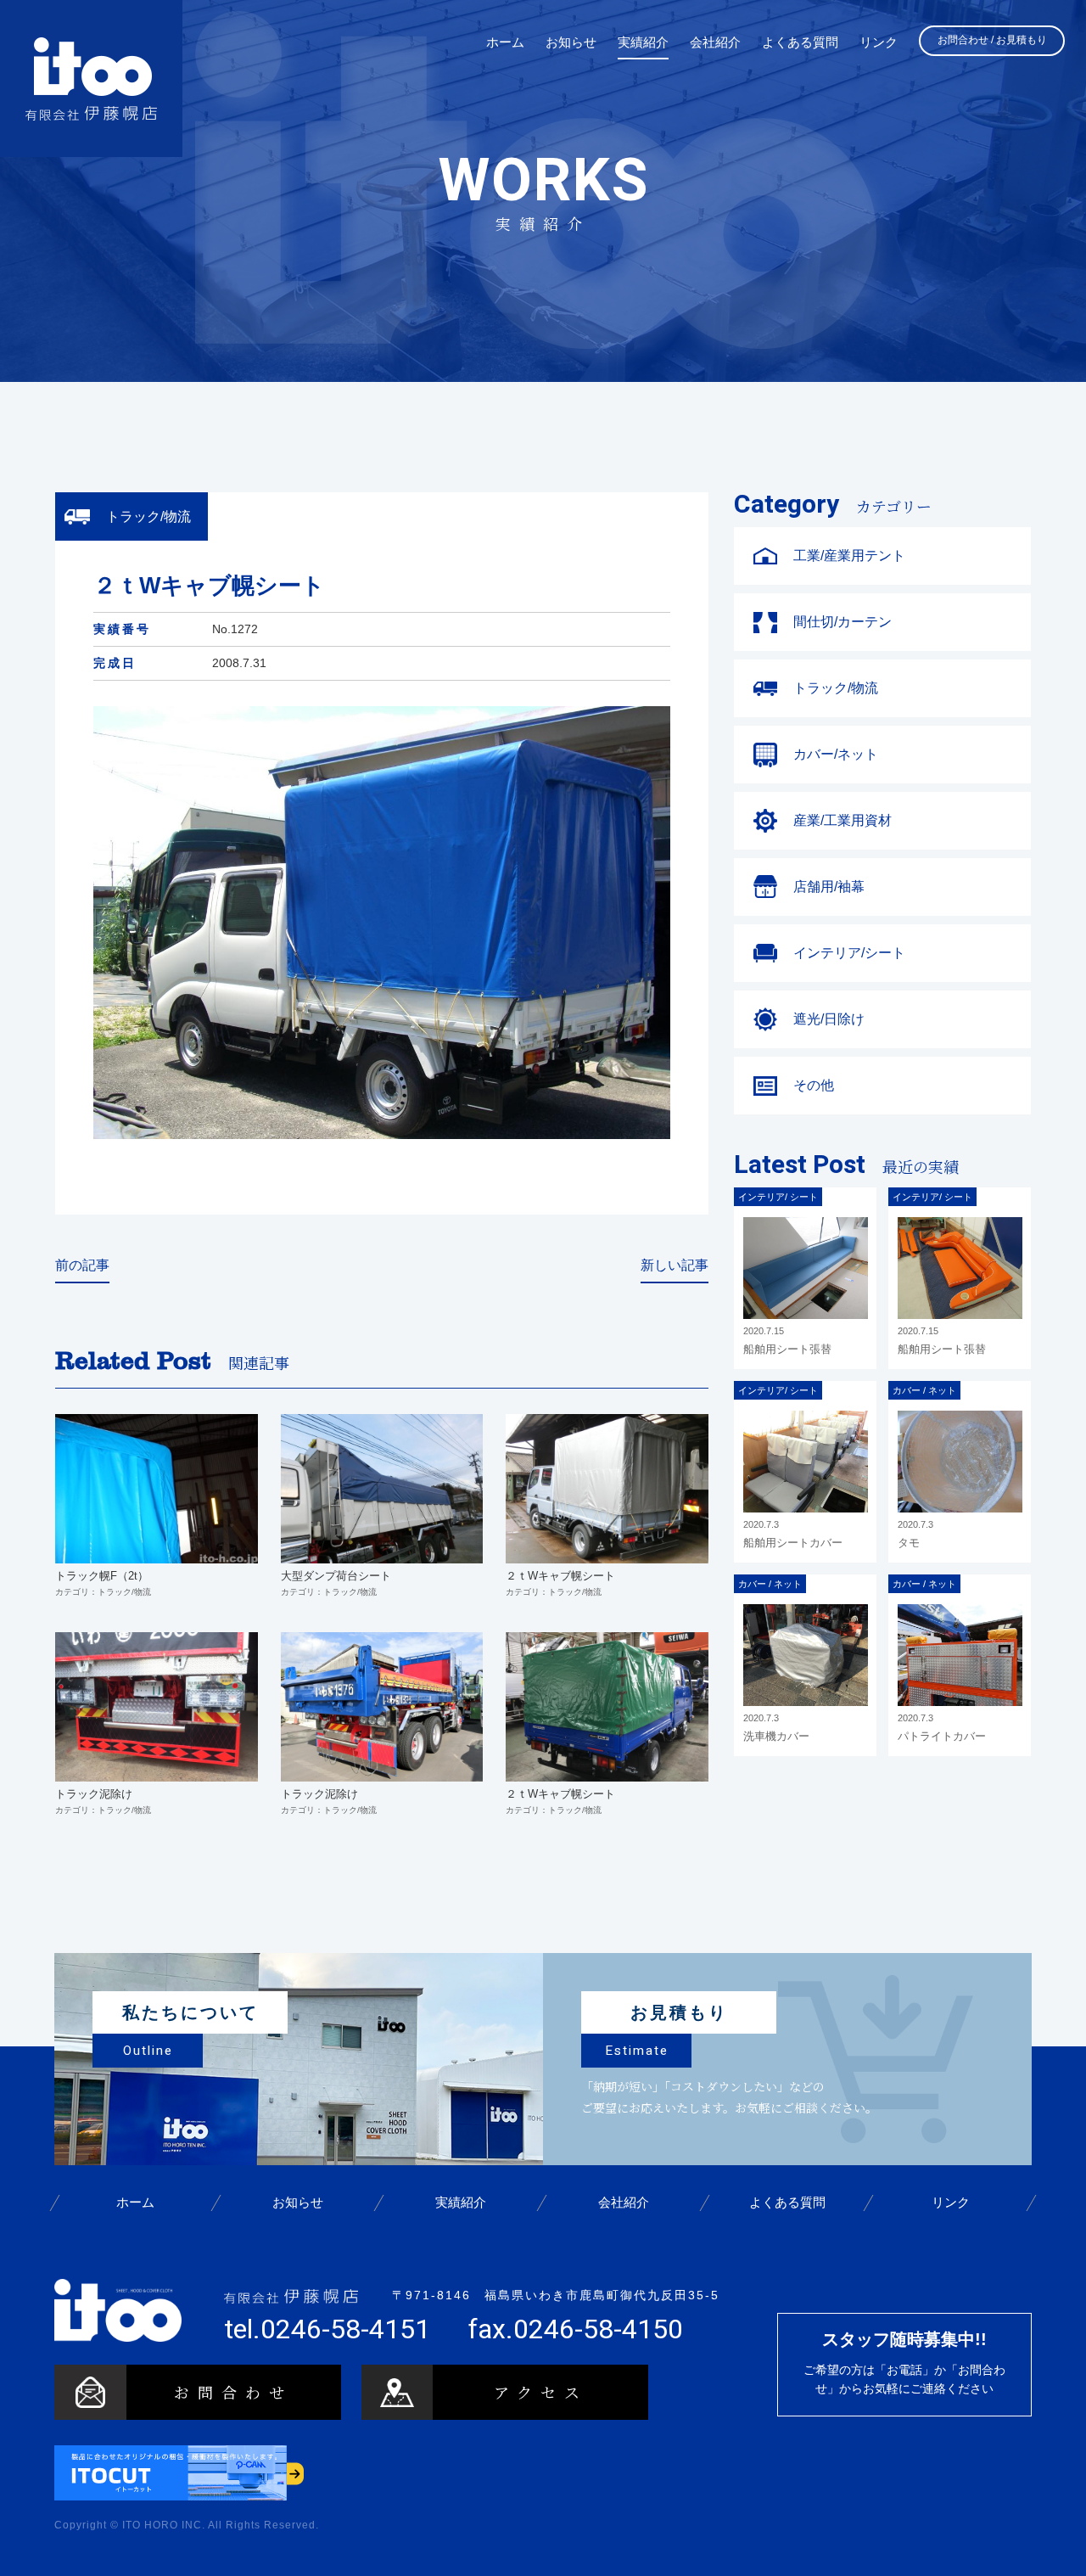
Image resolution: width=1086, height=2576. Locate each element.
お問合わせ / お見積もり (992, 40)
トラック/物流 (836, 688)
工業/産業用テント (849, 556)
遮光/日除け (829, 1019)
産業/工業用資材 (842, 820)
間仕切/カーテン (842, 622)
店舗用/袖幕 (829, 887)
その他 (814, 1085)
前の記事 (82, 1265)
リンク (950, 2203)
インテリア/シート (849, 953)
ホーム (135, 2203)
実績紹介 (461, 2203)
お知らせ (298, 2203)
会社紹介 (624, 2203)
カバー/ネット (836, 754)
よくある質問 (787, 2203)
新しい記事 (675, 1265)
